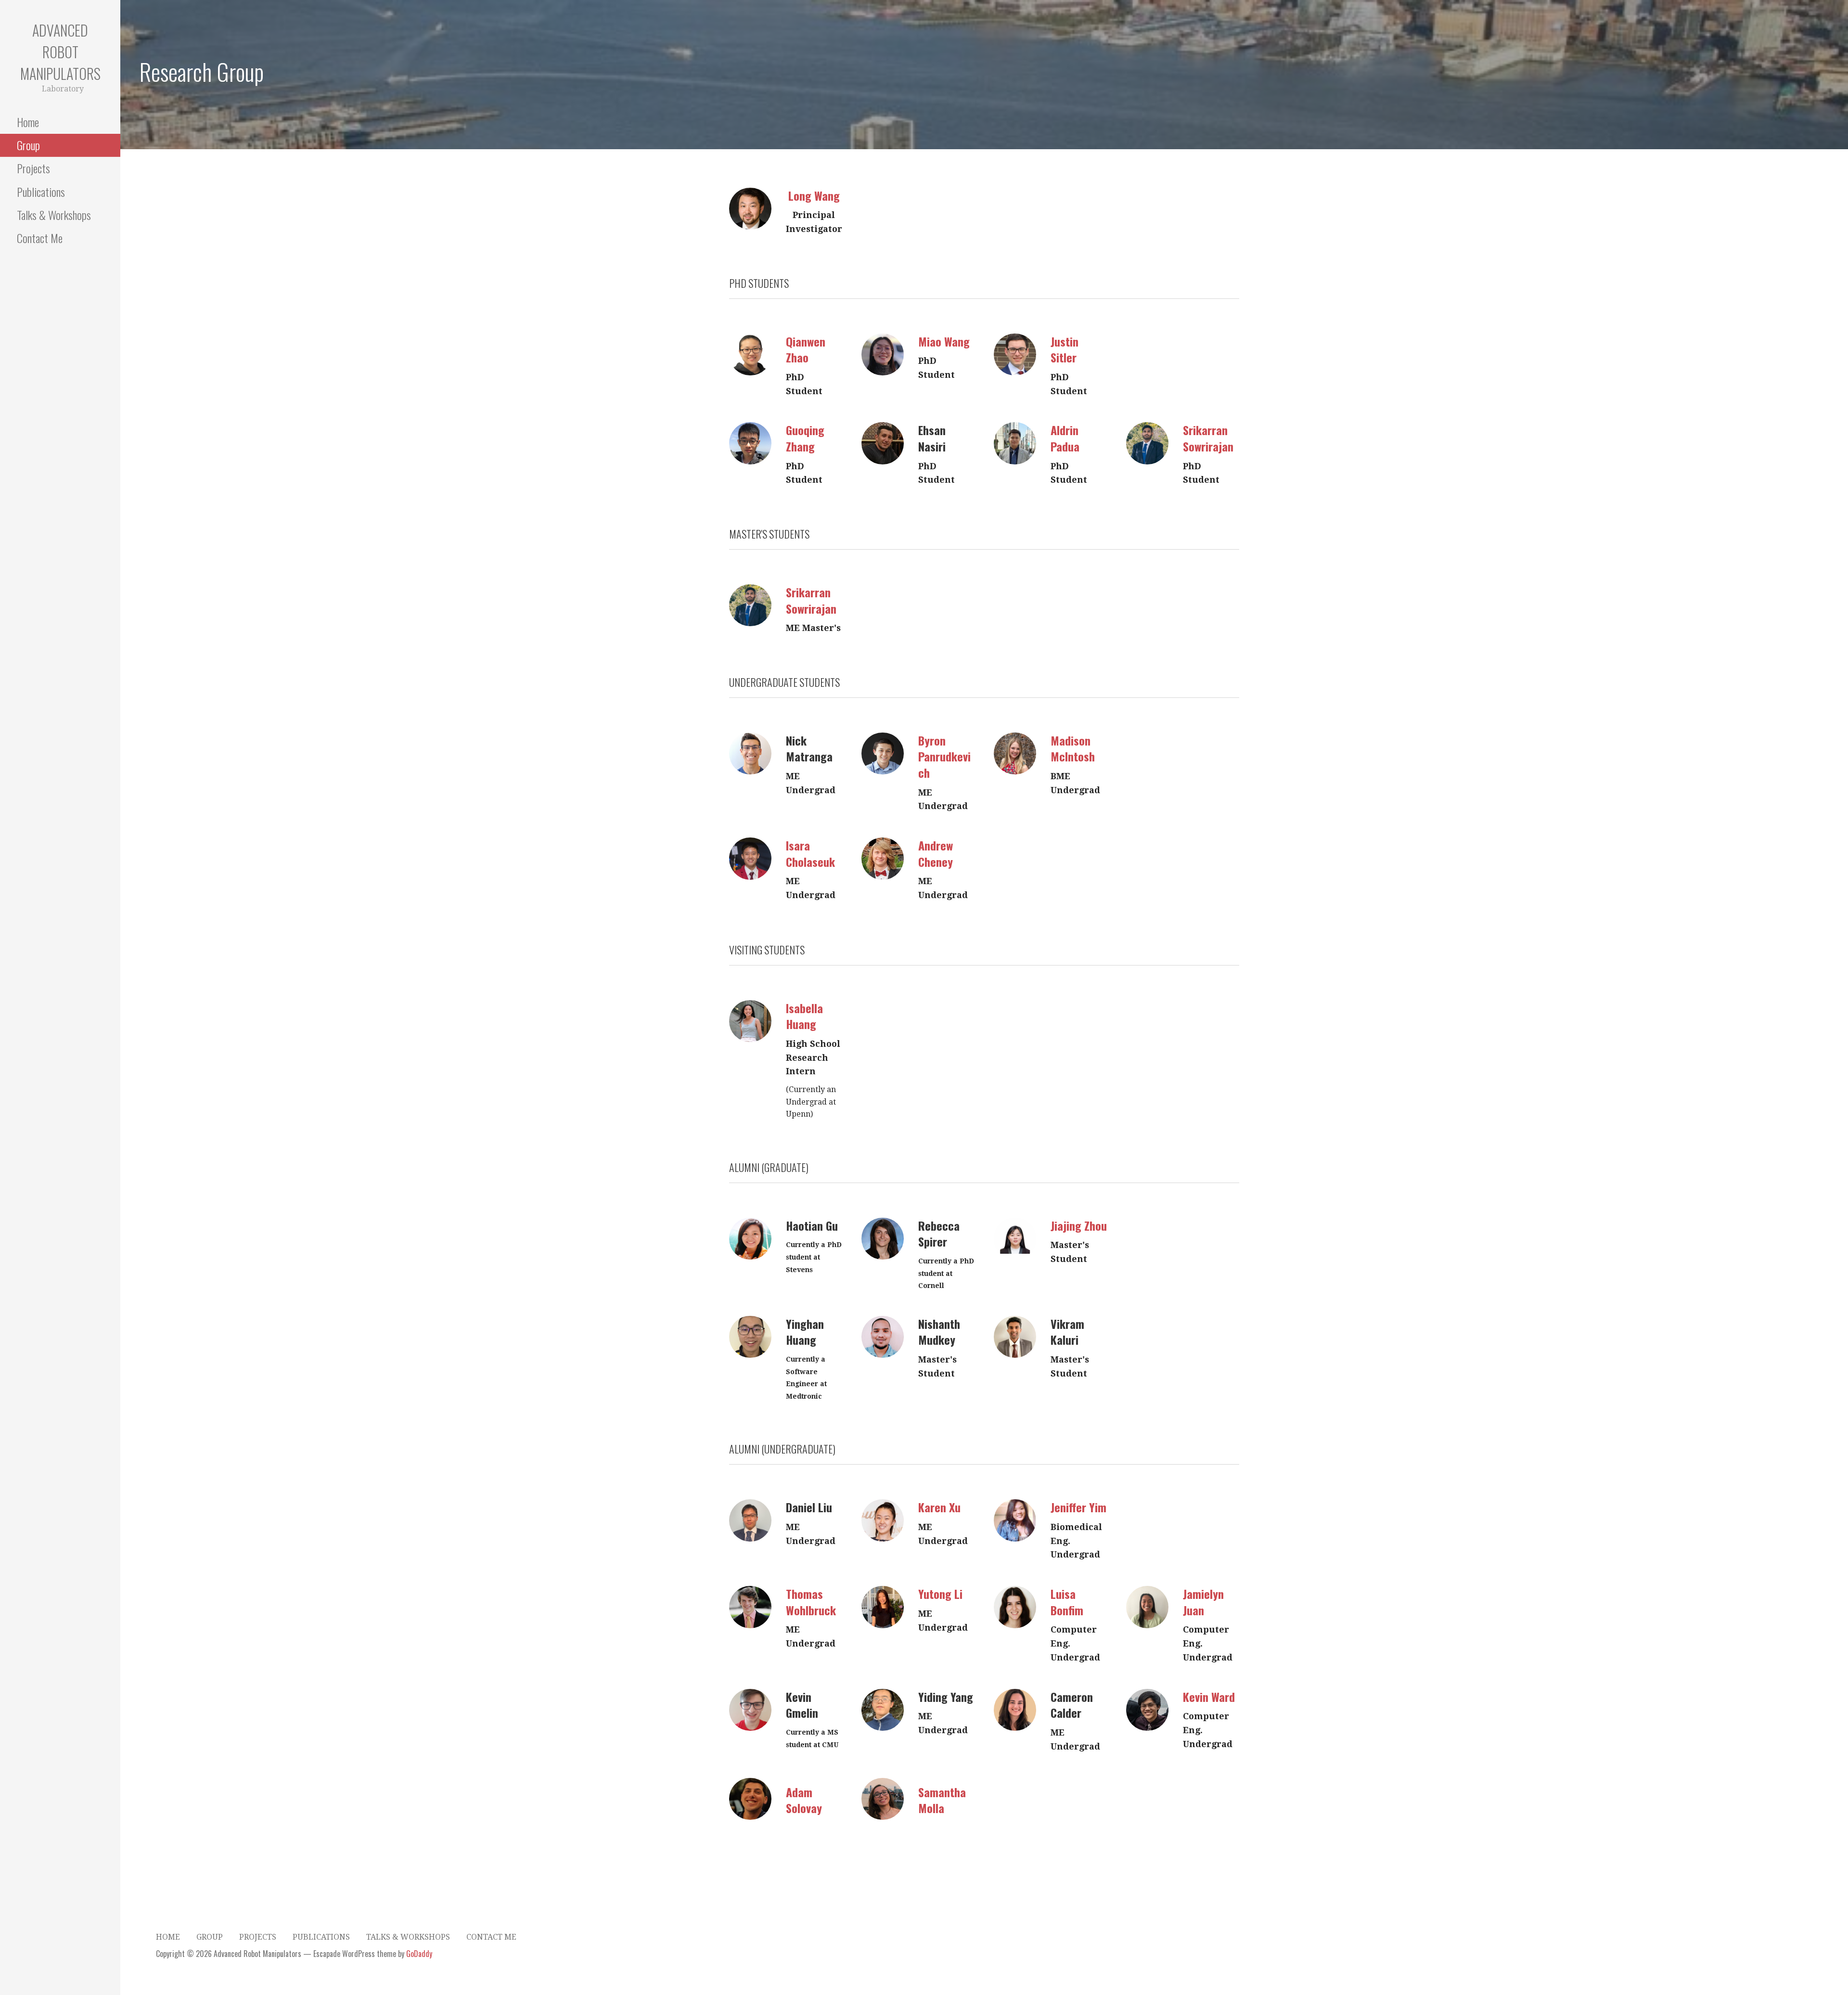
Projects (33, 168)
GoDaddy (419, 1954)
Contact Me (40, 238)
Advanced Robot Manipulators (60, 52)
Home (28, 122)
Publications (41, 192)
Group (28, 145)
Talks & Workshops (54, 215)
